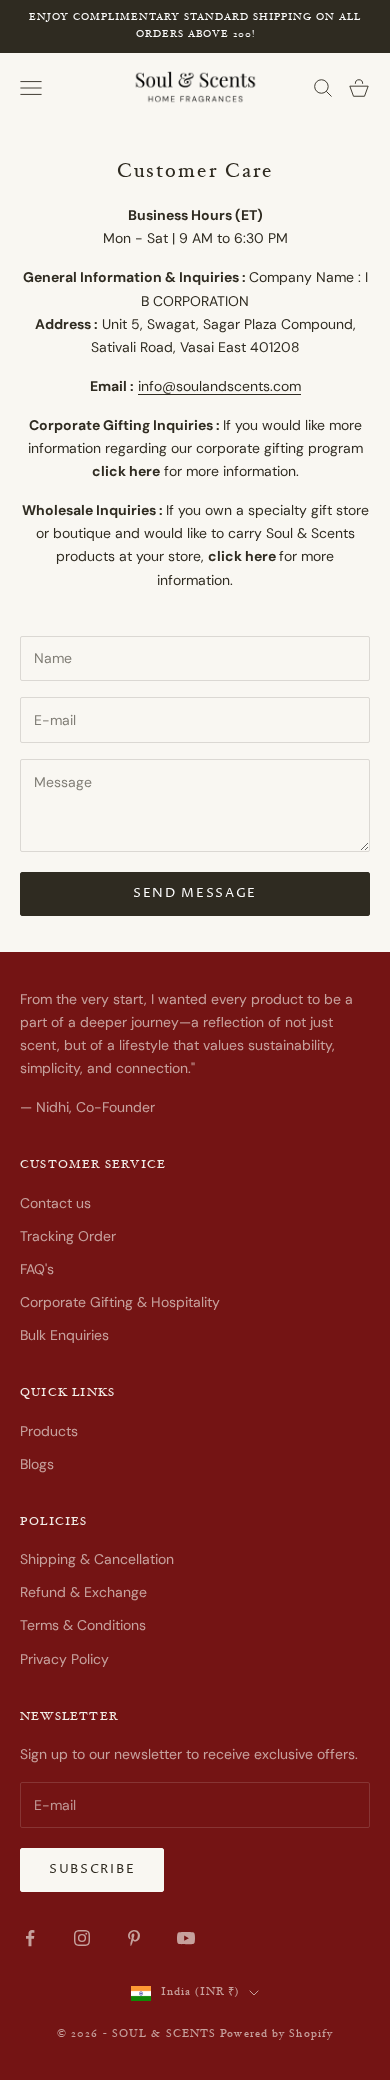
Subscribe (92, 1869)
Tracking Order (68, 1236)
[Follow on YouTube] (186, 1938)
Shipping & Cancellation (97, 1559)
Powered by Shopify (276, 2034)
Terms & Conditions (83, 1625)
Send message (195, 893)
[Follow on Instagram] (82, 1938)
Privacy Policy (64, 1659)
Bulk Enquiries (64, 1335)
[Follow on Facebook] (30, 1938)
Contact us (55, 1203)
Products (49, 1431)
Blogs (37, 1464)
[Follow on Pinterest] (134, 1938)
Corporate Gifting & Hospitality (120, 1302)
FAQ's (37, 1269)
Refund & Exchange (83, 1592)
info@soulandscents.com (219, 386)
